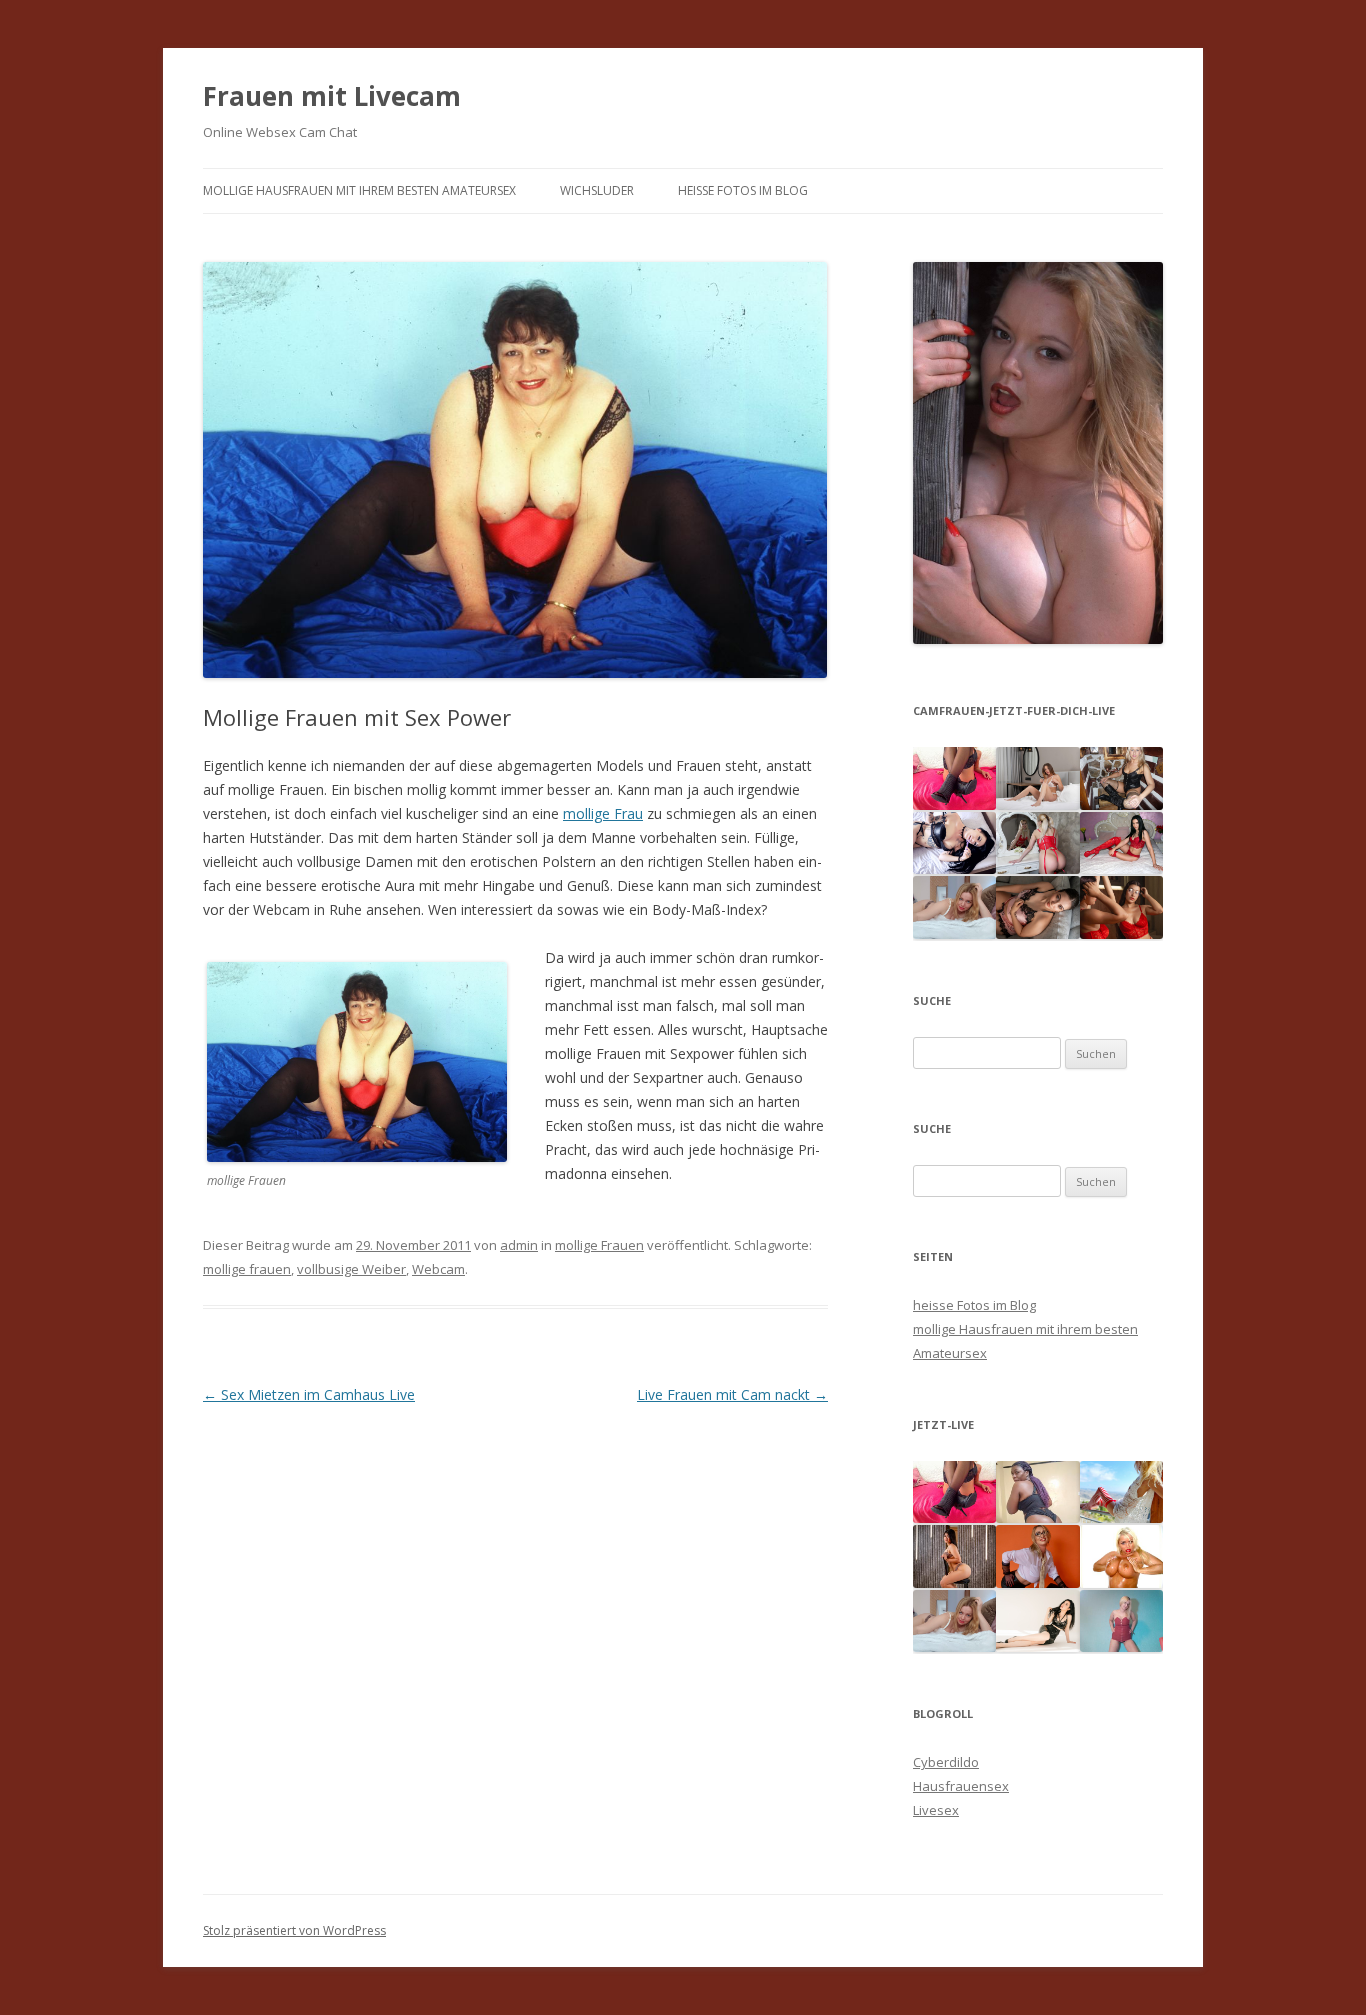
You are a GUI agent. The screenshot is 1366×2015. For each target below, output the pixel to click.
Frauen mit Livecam (332, 96)
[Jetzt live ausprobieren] (1038, 639)
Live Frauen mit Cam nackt (732, 1394)
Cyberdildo (946, 1762)
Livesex (936, 1810)
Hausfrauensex (961, 1786)
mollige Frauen (599, 1245)
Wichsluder (597, 190)
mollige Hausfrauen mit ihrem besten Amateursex (359, 190)
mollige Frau (603, 813)
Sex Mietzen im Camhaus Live (309, 1394)
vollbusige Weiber (351, 1269)
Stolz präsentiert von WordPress (294, 1930)
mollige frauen (247, 1269)
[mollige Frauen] (515, 696)
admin (519, 1245)
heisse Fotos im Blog (743, 190)
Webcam (438, 1269)
